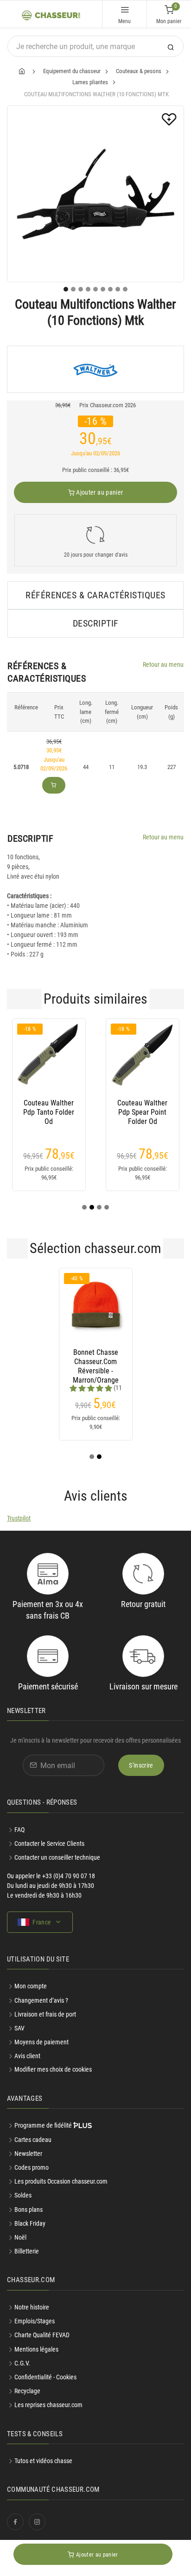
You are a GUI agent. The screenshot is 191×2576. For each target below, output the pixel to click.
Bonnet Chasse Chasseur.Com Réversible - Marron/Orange (96, 1362)
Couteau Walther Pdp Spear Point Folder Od (142, 1112)
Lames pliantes (90, 82)
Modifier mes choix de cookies (53, 2069)
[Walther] (95, 369)
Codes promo (32, 2167)
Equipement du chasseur (72, 71)
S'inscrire (141, 1765)
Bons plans (29, 2210)
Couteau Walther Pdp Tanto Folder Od (49, 1112)
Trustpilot (19, 1518)
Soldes (23, 2195)
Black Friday (30, 2223)
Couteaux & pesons (139, 71)
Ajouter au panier (99, 492)
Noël (20, 2237)
